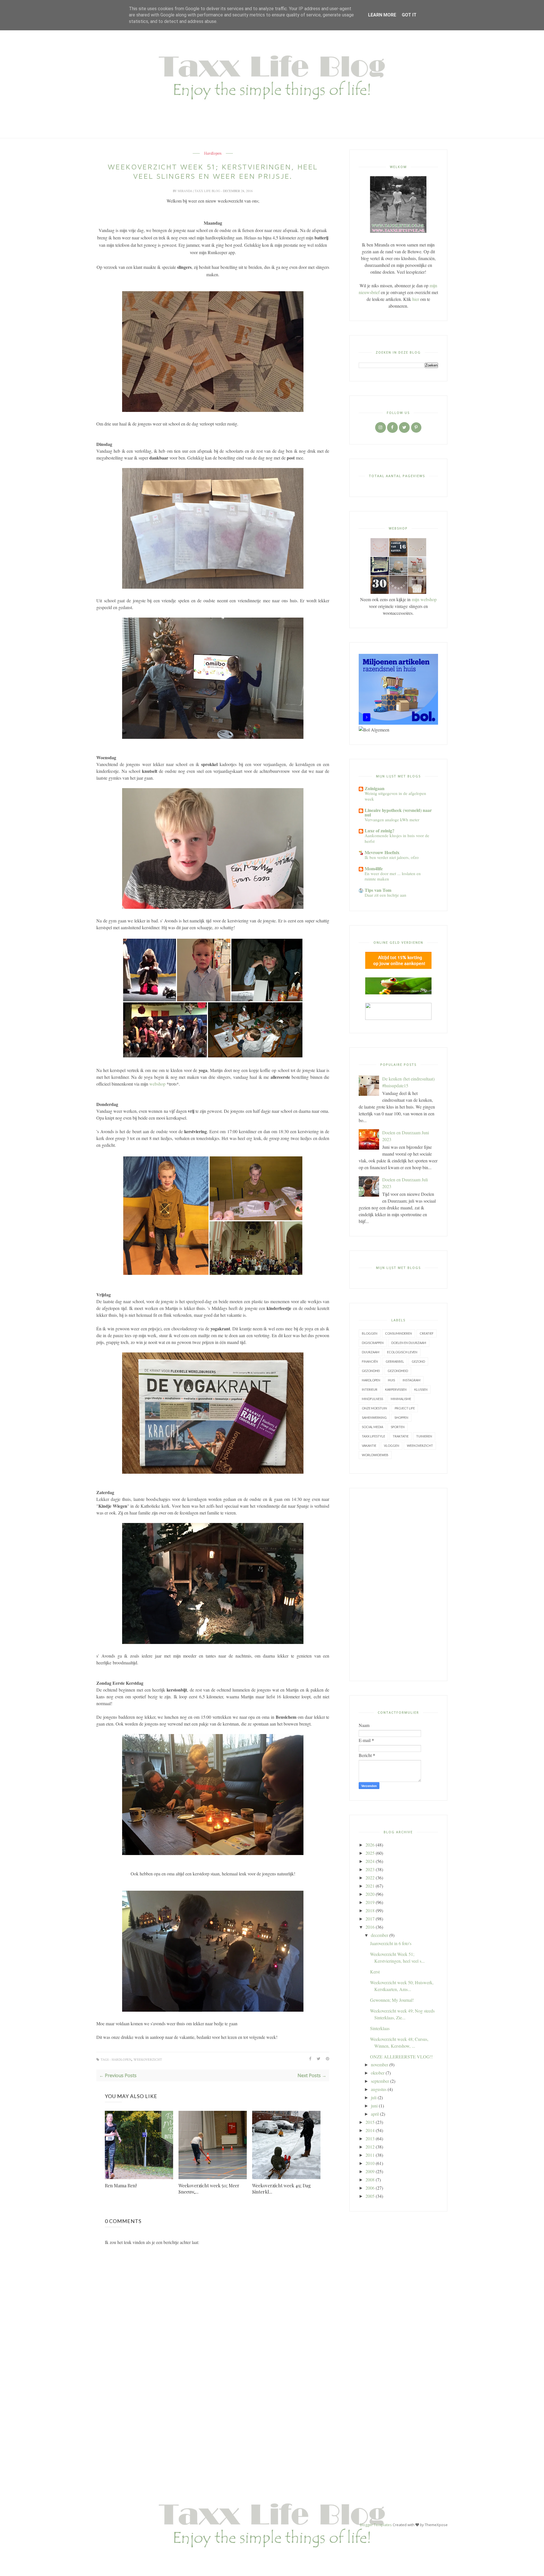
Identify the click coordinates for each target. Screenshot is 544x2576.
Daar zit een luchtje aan (385, 895)
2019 (370, 1902)
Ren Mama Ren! (121, 2185)
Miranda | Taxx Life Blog (199, 191)
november (380, 2065)
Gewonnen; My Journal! (392, 2000)
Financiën (370, 1361)
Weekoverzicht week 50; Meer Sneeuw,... (209, 2189)
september (380, 2081)
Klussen (421, 1389)
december (380, 1935)
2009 (370, 2171)
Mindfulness (372, 1399)
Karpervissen (396, 1389)
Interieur (370, 1389)
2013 (370, 2138)
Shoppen (401, 1417)
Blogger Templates (376, 2525)
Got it (409, 15)
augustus (379, 2089)
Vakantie (369, 1446)
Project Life (405, 1408)
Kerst (375, 1972)
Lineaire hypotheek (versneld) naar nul (398, 812)
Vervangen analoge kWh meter (392, 820)
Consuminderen (399, 1333)
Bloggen (370, 1333)
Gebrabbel (395, 1361)
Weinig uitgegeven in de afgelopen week (395, 796)
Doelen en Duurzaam (409, 1343)
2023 (370, 1869)
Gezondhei (371, 1371)
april (375, 2114)
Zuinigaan (375, 788)
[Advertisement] (398, 1584)
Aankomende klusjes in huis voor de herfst (397, 838)
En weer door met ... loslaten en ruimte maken (393, 876)
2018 (370, 1910)
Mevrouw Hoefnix (382, 852)
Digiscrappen (373, 1343)
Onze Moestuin (374, 1408)
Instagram (412, 1380)
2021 (370, 1886)
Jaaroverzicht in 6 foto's (391, 1943)
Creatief (427, 1333)
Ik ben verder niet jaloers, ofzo (392, 857)
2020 (370, 1894)
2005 (370, 2196)
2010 (370, 2163)
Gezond (418, 1361)
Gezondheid (398, 1371)
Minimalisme (401, 1399)
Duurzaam (371, 1352)
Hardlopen (213, 154)
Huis (391, 1380)
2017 (370, 1919)
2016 (370, 1927)
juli (374, 2097)
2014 (370, 2130)
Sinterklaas (380, 2028)
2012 (370, 2147)
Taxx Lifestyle (373, 1436)
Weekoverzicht (148, 2060)
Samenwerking (374, 1417)
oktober (378, 2073)
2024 (370, 1861)
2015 (370, 2122)
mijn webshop (424, 599)
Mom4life (374, 868)
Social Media (372, 1427)
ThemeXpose (436, 2525)
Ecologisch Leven (402, 1352)
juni (374, 2106)
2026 (370, 1845)
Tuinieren (424, 1436)
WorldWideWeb (375, 1455)
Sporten (398, 1427)
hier (416, 299)
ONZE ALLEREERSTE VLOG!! (401, 2057)
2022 (370, 1878)
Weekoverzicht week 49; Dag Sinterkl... (281, 2189)
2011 (370, 2155)
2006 (370, 2188)
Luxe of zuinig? (380, 830)
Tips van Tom (378, 890)
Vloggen (392, 1446)
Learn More (382, 15)
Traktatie (401, 1436)
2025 (370, 1853)
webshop (157, 1084)
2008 (370, 2180)
